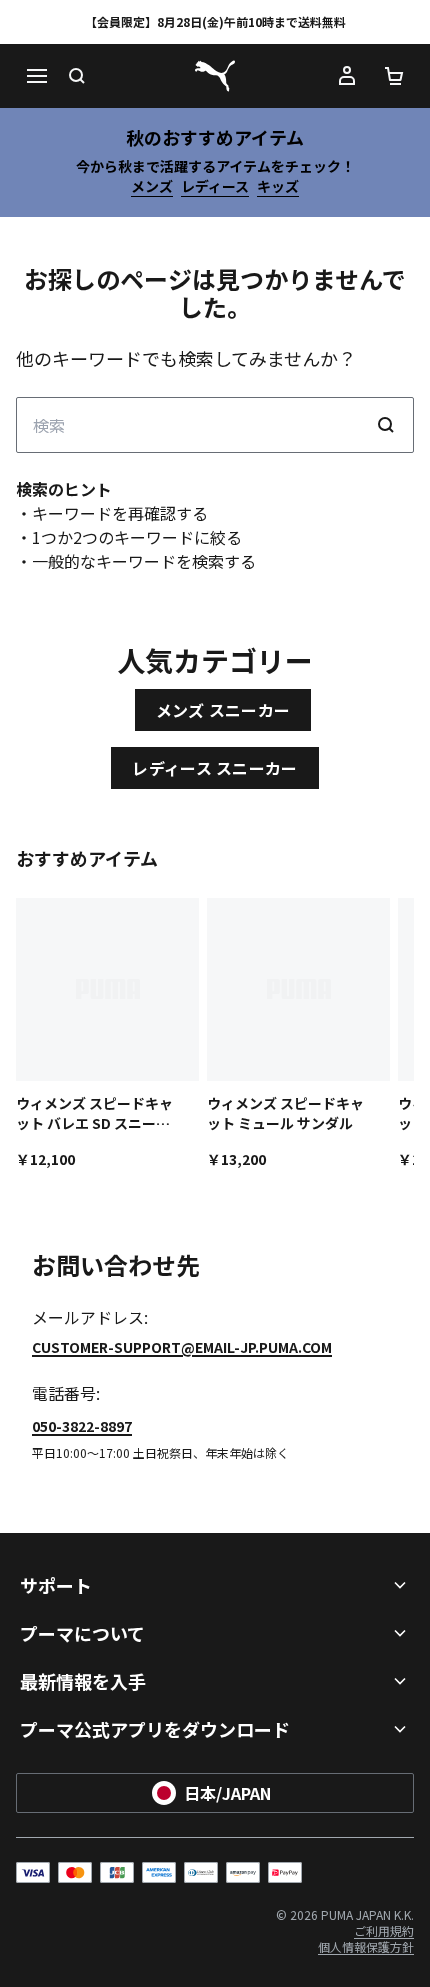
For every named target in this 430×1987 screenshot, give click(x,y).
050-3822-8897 (82, 1426)
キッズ (278, 186)
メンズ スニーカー (223, 710)
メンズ (152, 186)
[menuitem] (384, 1930)
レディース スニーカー (215, 768)
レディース (215, 186)
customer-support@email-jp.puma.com (182, 1347)
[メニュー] (36, 76)
